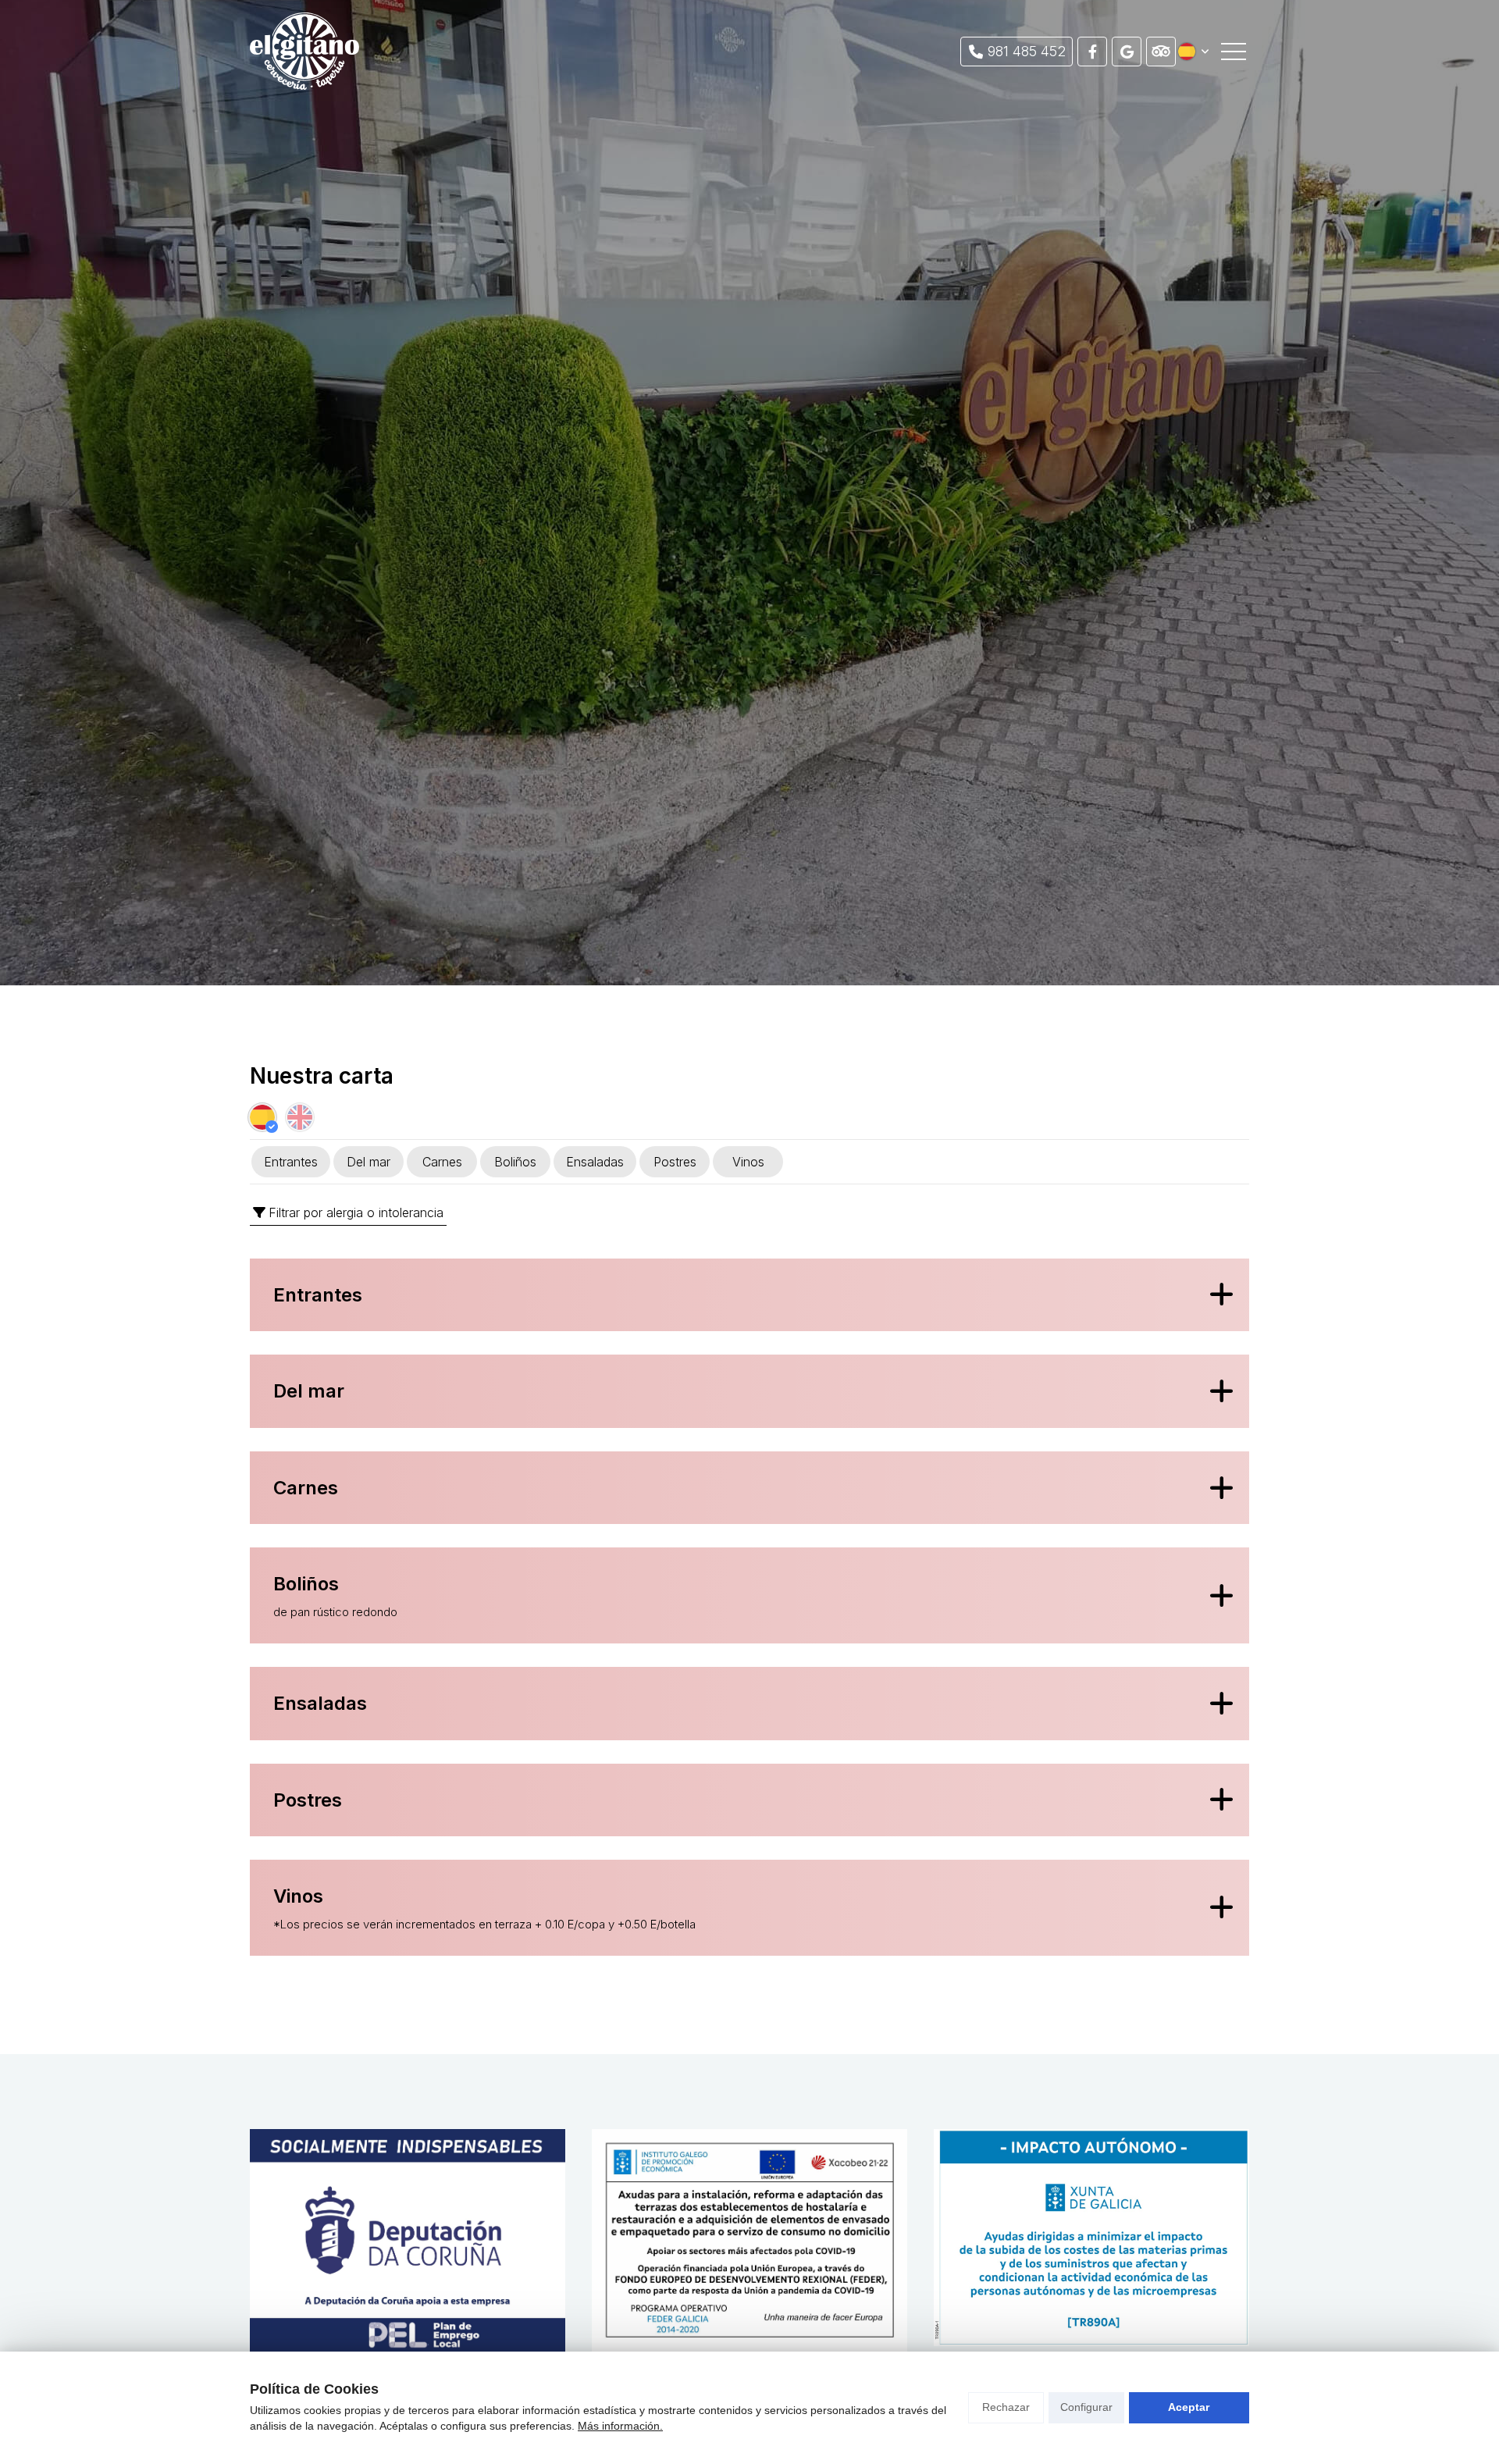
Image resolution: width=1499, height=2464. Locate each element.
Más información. (620, 2426)
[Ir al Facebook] (1092, 52)
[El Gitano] (304, 51)
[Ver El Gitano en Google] (1127, 52)
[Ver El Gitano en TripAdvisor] (1161, 52)
